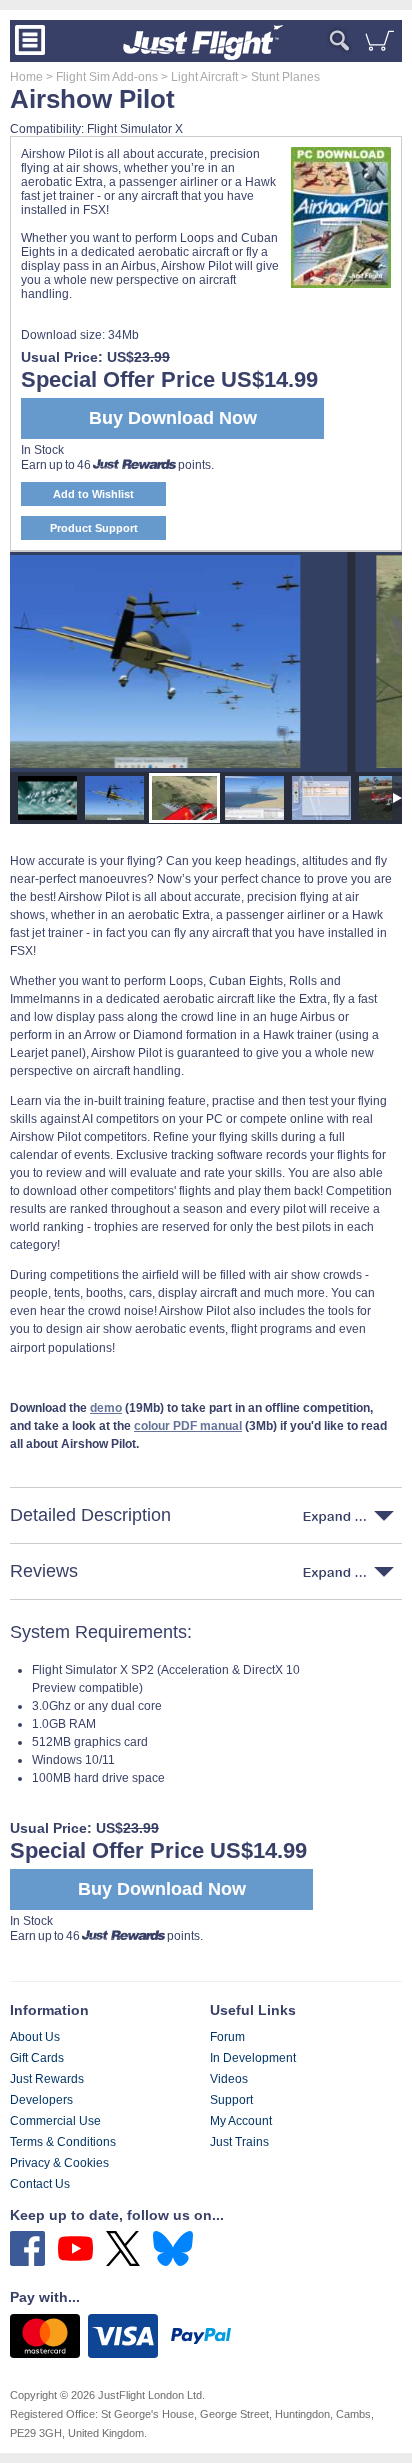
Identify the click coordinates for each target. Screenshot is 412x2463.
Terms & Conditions (63, 2142)
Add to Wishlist (93, 494)
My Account (241, 2121)
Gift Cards (37, 2058)
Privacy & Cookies (59, 2163)
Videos (229, 2079)
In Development (253, 2058)
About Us (35, 2037)
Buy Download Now (162, 1889)
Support (231, 2100)
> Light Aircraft (198, 77)
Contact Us (40, 2184)
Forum (227, 2037)
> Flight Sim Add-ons (100, 77)
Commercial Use (55, 2121)
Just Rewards (47, 2079)
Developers (41, 2100)
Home (26, 77)
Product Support (94, 528)
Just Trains (239, 2142)
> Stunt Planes (279, 77)
